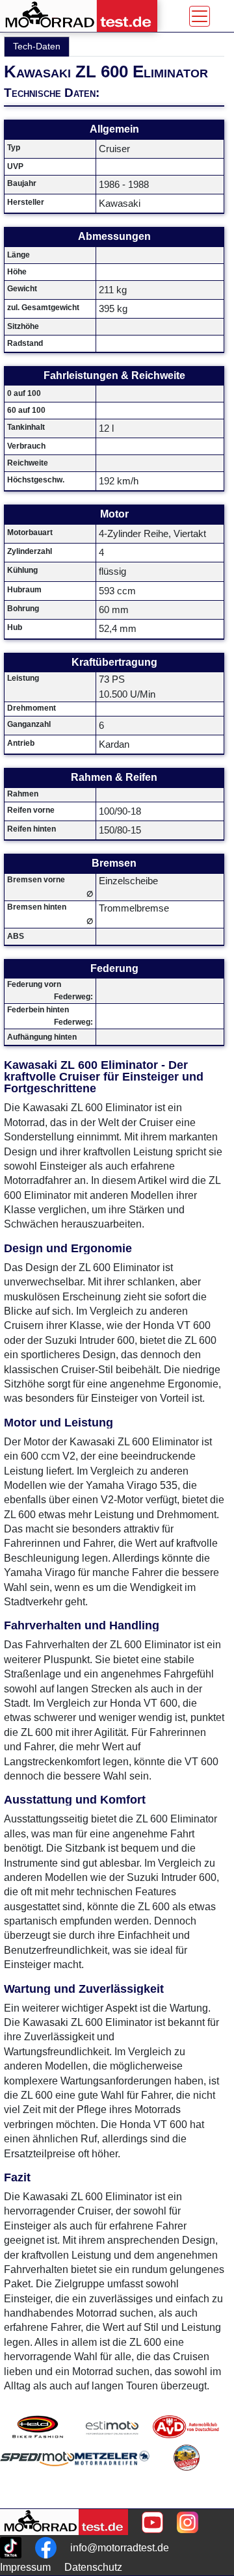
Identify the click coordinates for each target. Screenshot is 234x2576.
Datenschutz (93, 2567)
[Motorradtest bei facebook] (46, 2548)
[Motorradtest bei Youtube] (152, 2522)
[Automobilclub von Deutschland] (186, 2427)
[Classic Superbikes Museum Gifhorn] (186, 2474)
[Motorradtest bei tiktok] (11, 2548)
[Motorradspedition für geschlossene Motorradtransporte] (37, 2474)
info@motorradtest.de (120, 2548)
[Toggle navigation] (200, 16)
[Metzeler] (112, 2474)
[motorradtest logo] (64, 2522)
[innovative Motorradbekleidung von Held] (37, 2427)
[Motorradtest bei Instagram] (188, 2522)
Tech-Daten (37, 46)
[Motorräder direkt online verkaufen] (112, 2427)
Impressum (25, 2567)
